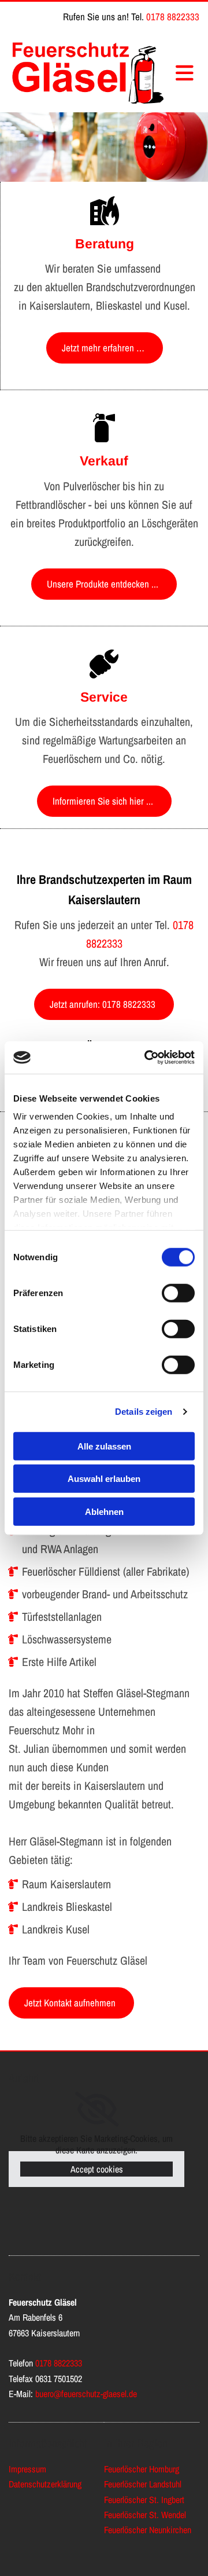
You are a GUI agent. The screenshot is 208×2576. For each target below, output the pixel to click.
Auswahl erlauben (104, 1479)
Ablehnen (104, 1511)
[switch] (178, 1293)
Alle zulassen (104, 1446)
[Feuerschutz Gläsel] (88, 72)
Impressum (27, 2469)
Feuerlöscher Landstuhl (143, 2484)
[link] (97, 2109)
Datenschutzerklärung (45, 2484)
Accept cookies (97, 2169)
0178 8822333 (173, 16)
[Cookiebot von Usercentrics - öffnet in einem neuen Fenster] (147, 1058)
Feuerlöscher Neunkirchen (148, 2530)
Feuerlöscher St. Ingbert (144, 2500)
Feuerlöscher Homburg (142, 2469)
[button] (105, 348)
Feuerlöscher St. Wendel (145, 2515)
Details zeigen (144, 1412)
